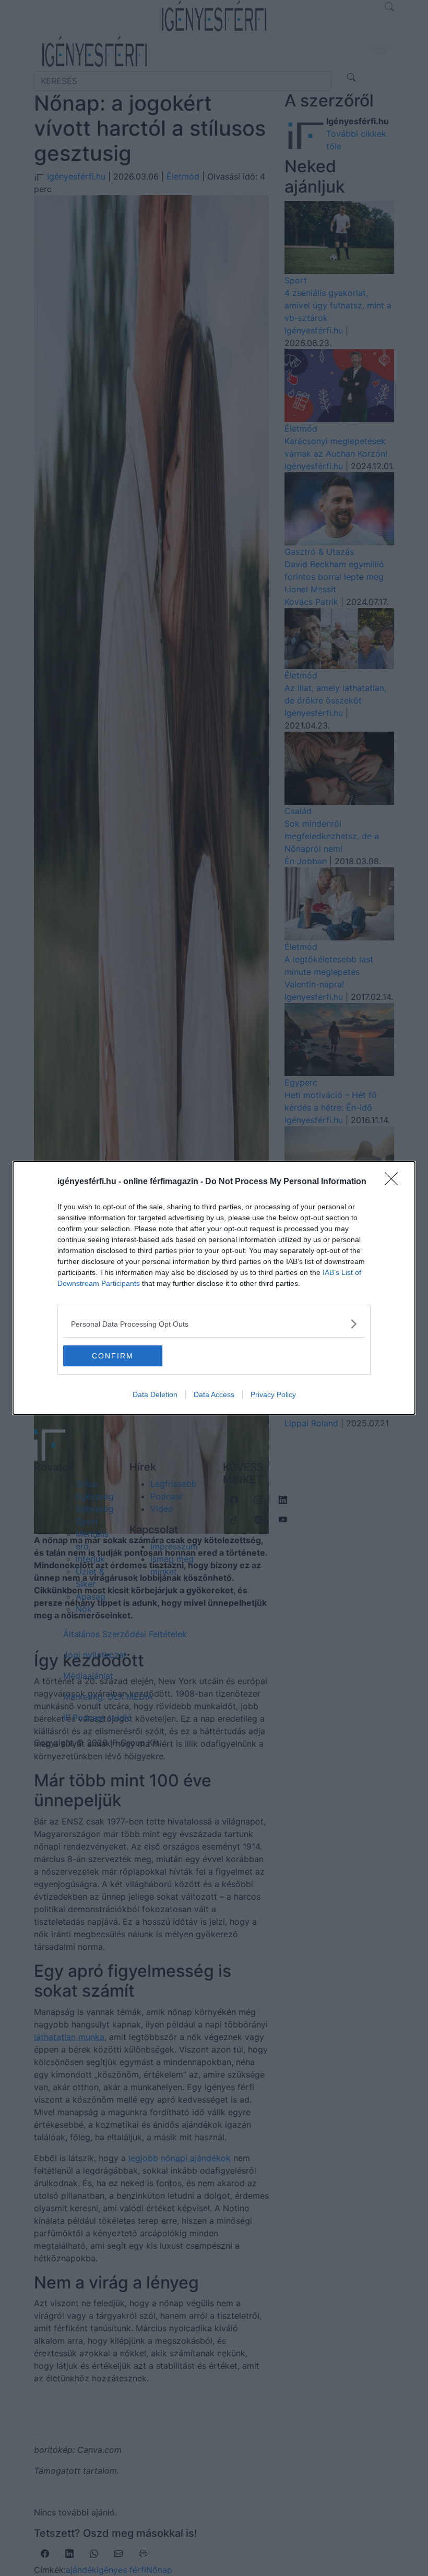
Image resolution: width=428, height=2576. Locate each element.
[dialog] (214, 1288)
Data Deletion (155, 1394)
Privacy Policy (273, 1394)
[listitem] (214, 1324)
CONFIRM (113, 1356)
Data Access (214, 1394)
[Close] (395, 1182)
